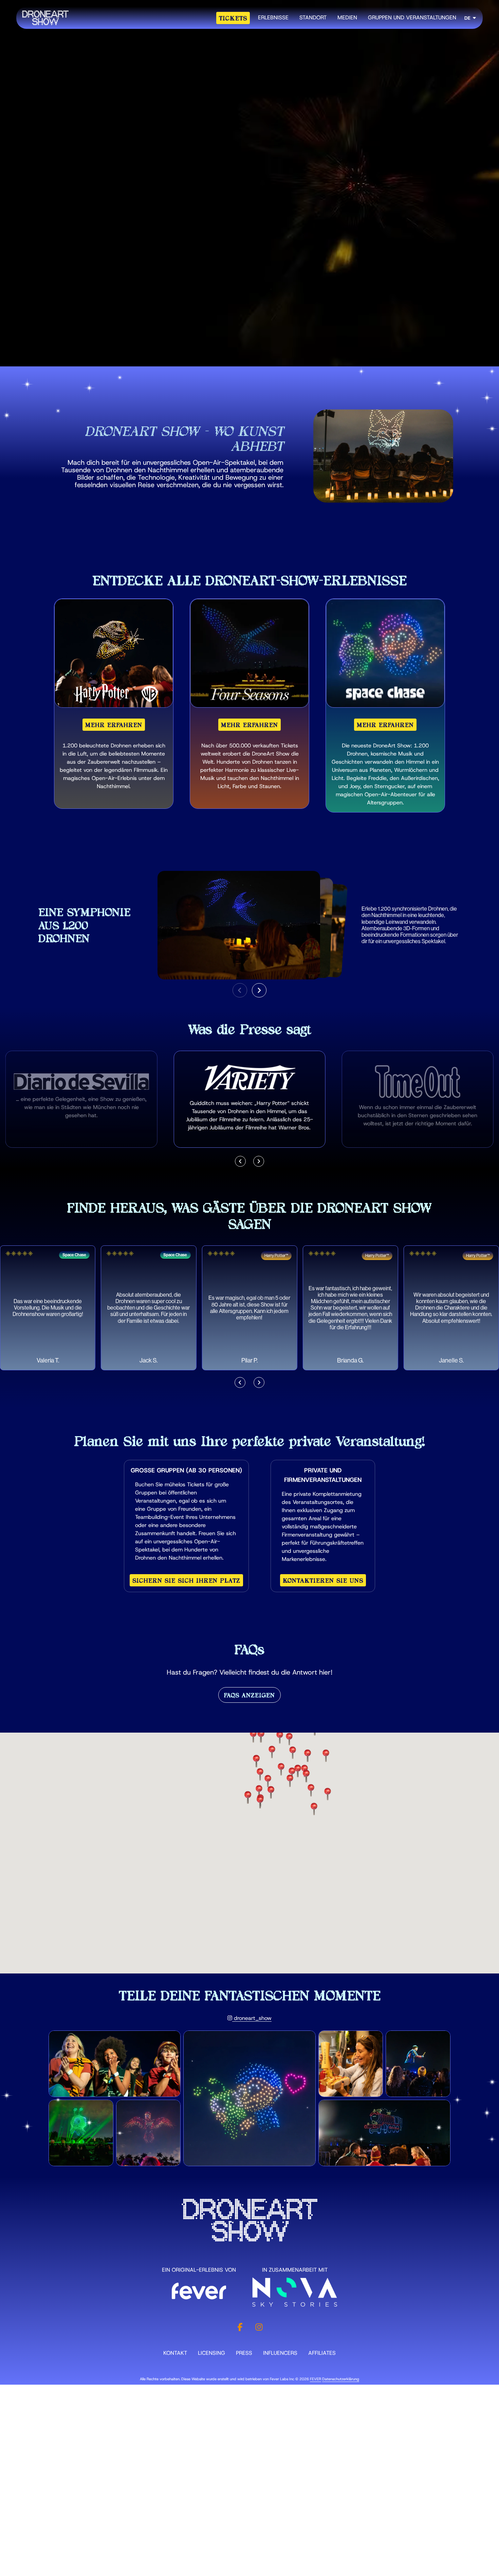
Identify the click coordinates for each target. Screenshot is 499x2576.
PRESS (244, 2353)
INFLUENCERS (280, 2353)
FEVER (316, 2379)
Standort (313, 17)
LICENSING (211, 2353)
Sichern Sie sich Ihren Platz (186, 1580)
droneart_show (252, 2018)
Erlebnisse (273, 17)
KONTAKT (175, 2353)
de (467, 18)
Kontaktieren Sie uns (323, 1580)
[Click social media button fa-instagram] (259, 2329)
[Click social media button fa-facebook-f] (240, 2329)
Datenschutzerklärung (341, 2379)
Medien (347, 17)
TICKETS (233, 18)
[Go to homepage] (45, 18)
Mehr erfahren (114, 725)
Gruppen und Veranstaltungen (412, 17)
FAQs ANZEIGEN (249, 1695)
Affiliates (322, 2353)
